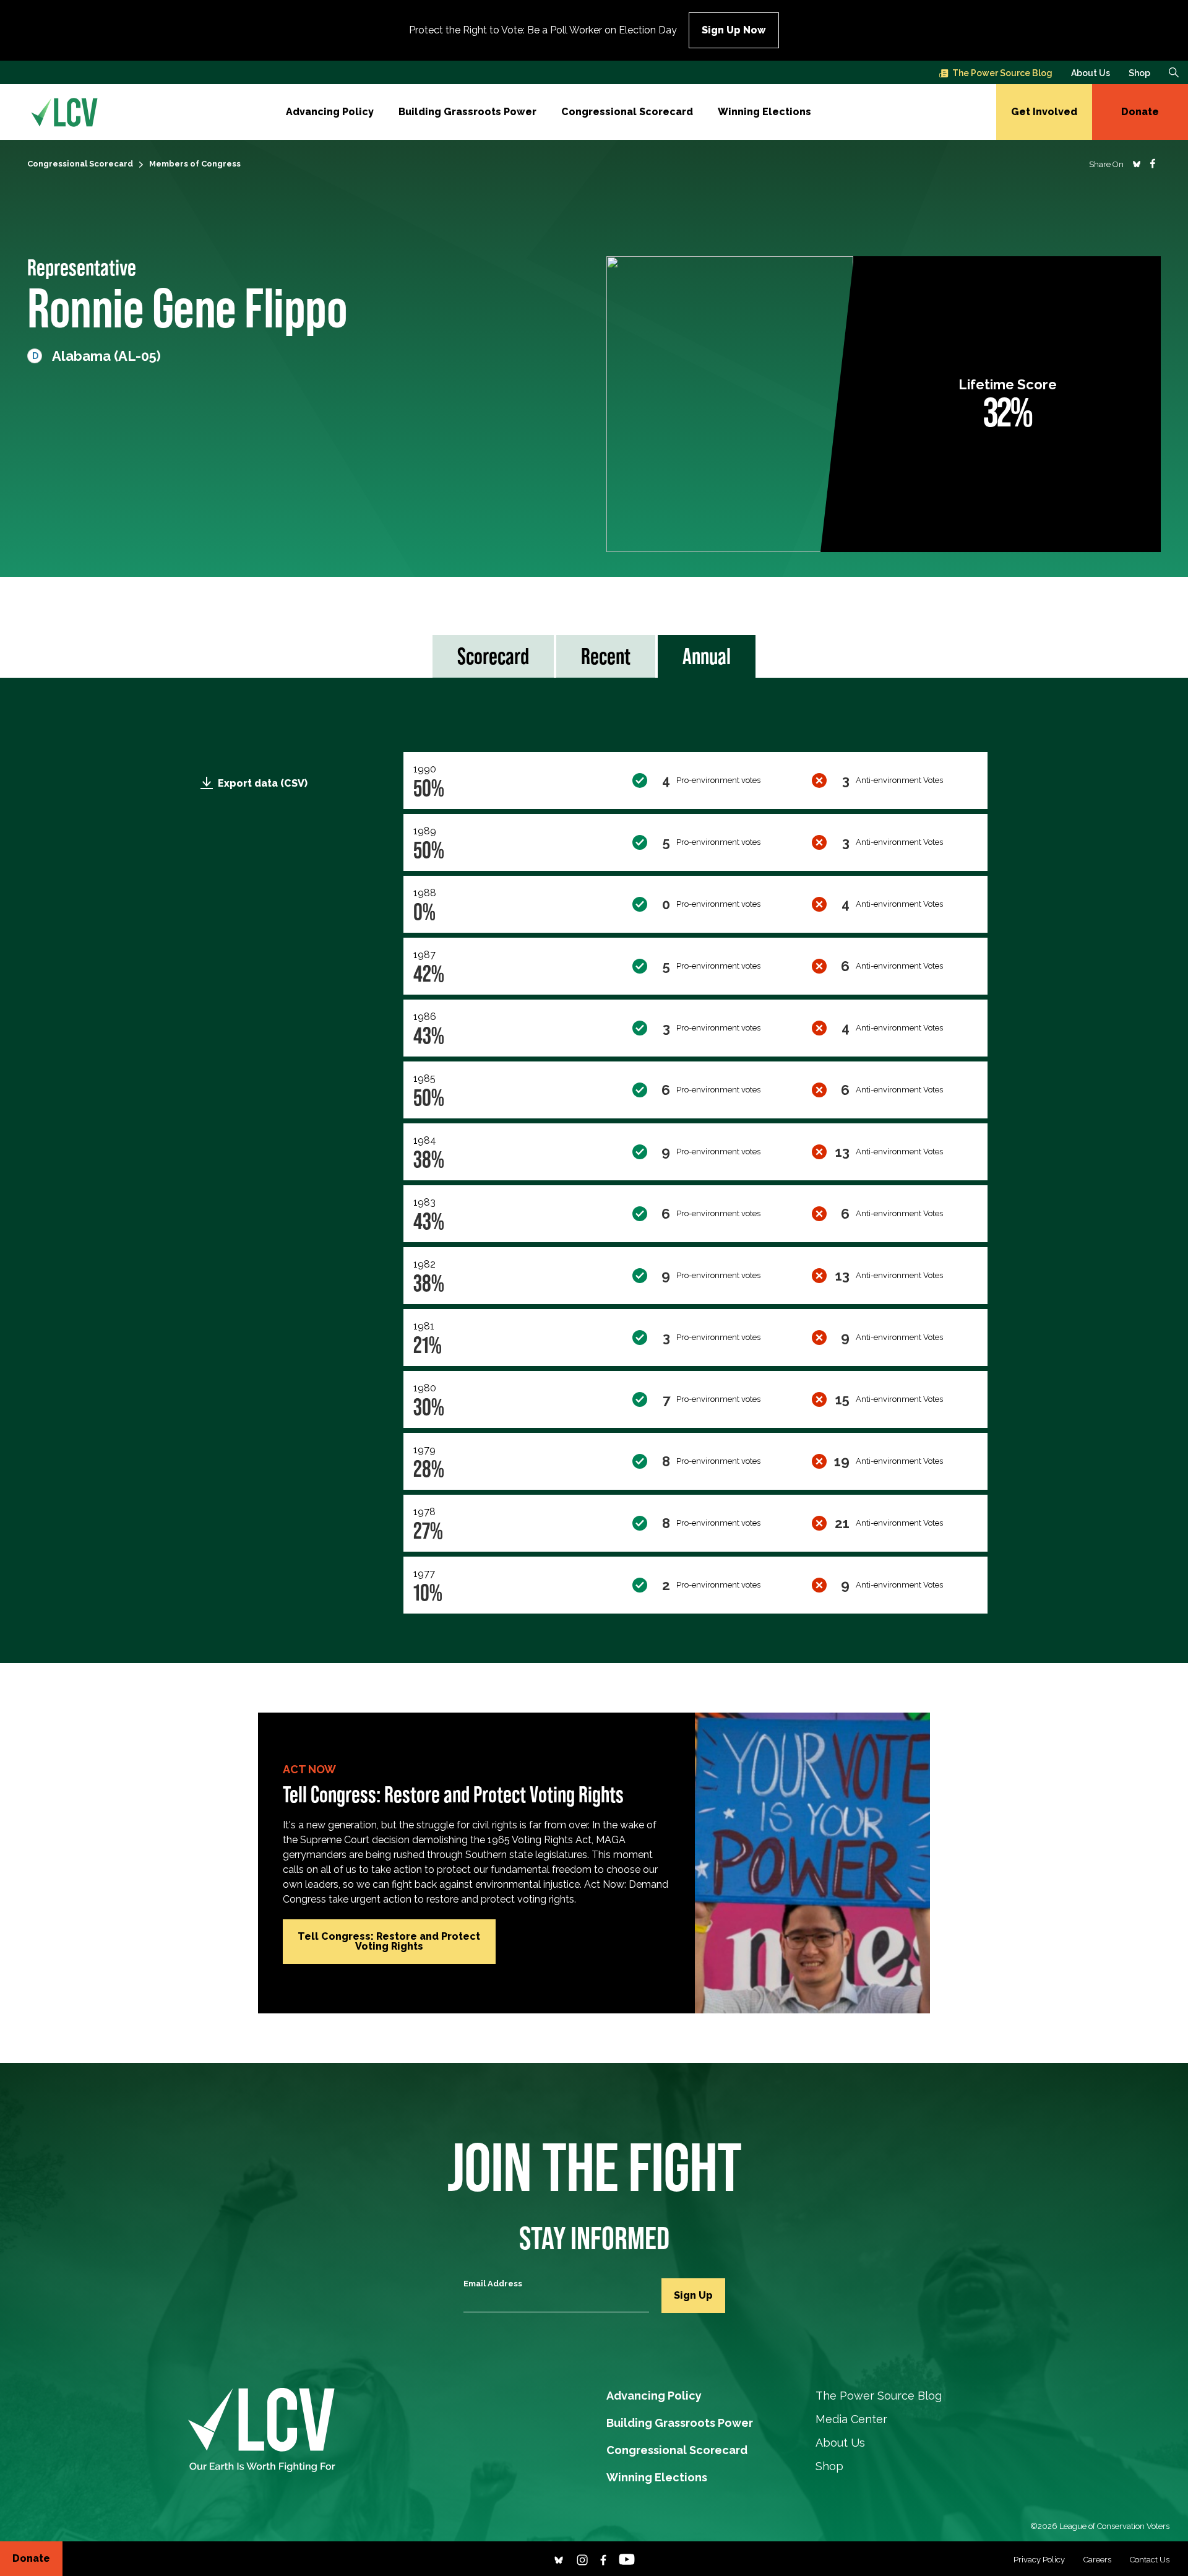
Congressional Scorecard (627, 112)
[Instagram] (582, 2558)
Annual (707, 656)
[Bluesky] (559, 2558)
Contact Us (1150, 2560)
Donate (1140, 112)
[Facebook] (603, 2558)
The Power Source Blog (1002, 73)
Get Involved (1044, 112)
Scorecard (493, 656)
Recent (606, 656)
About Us (1091, 73)
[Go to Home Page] (64, 112)
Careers (1097, 2560)
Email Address (493, 2284)
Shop (1139, 73)
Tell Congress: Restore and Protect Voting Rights (389, 1941)
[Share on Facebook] (1153, 163)
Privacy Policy (1039, 2560)
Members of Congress (195, 164)
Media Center (851, 2419)
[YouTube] (627, 2558)
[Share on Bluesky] (1137, 163)
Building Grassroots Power (467, 112)
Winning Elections (764, 112)
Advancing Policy (330, 112)
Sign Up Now (734, 30)
